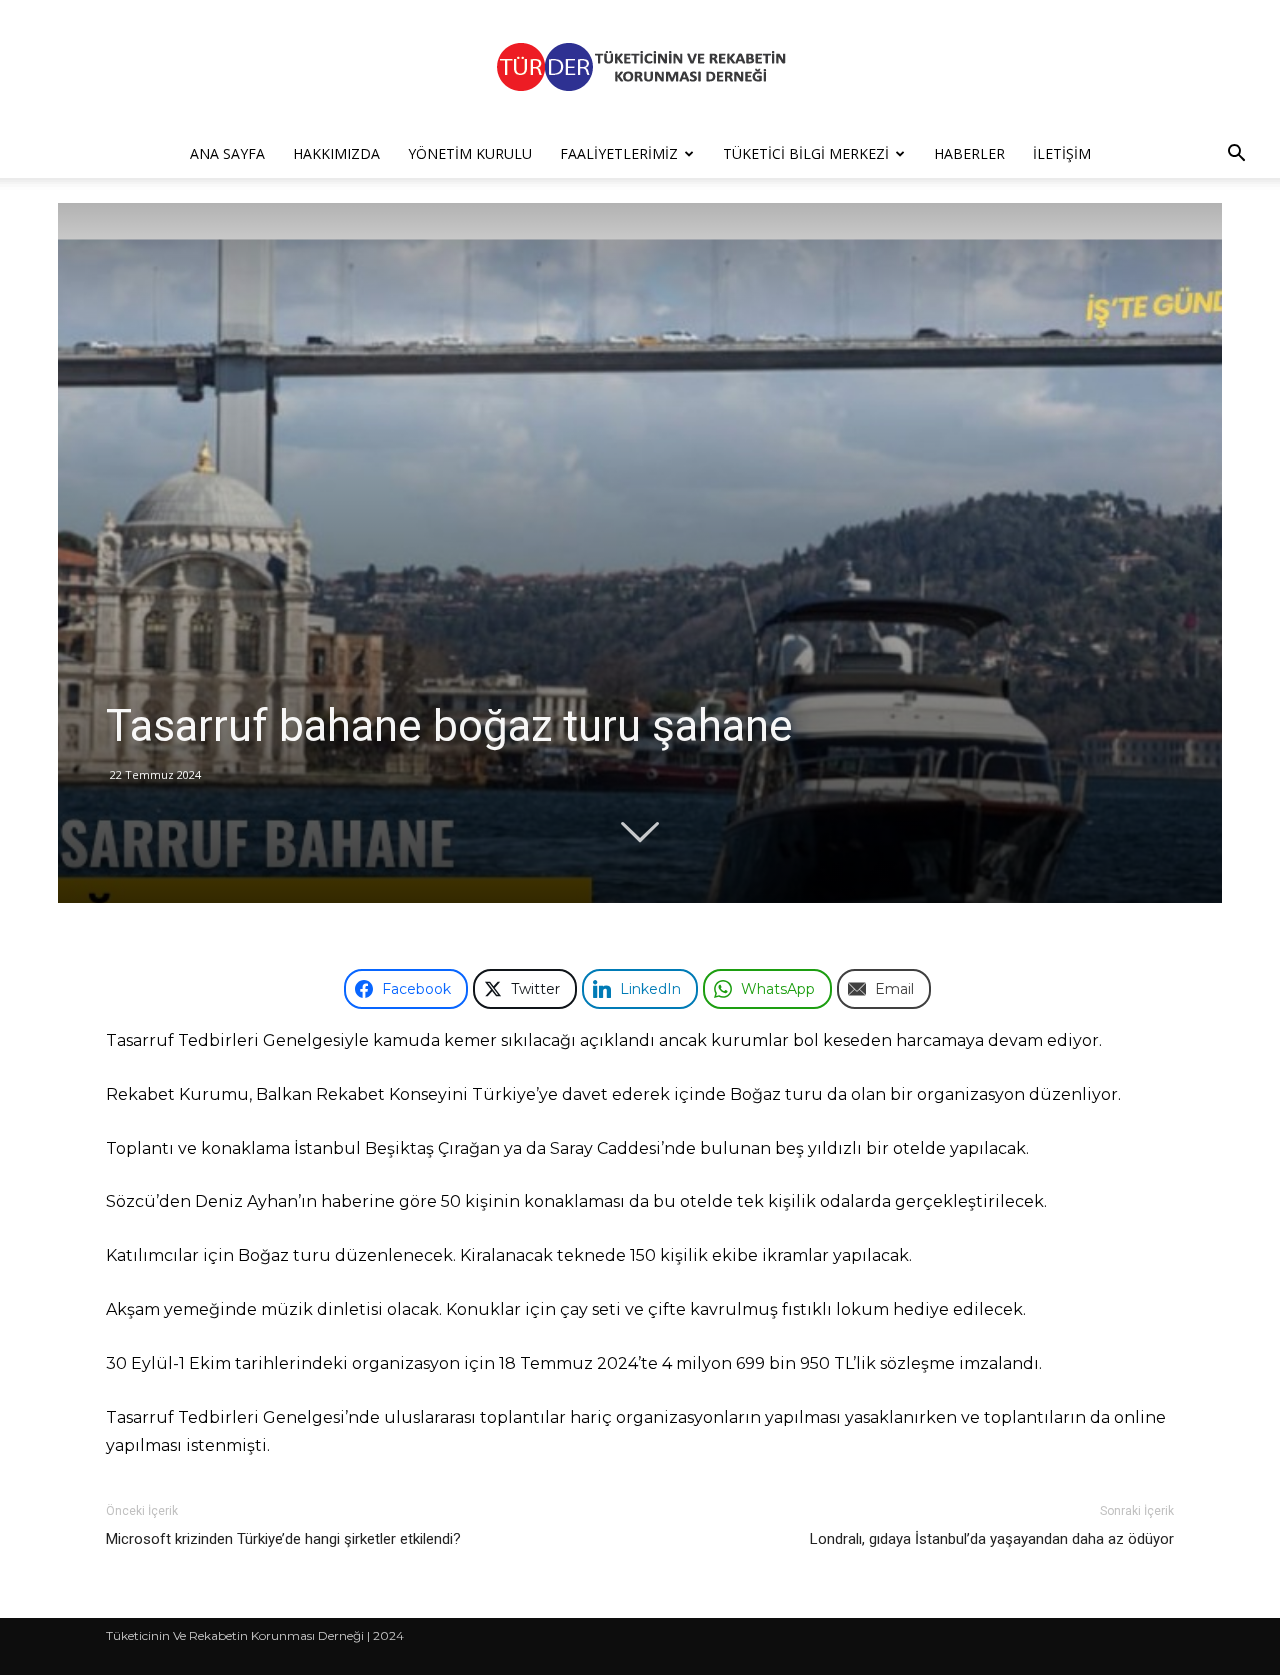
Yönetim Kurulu (470, 153)
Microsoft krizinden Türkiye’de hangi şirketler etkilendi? (283, 1539)
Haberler (969, 153)
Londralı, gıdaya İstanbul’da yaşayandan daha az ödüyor (992, 1539)
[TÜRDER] (640, 66)
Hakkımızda (336, 153)
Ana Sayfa (227, 153)
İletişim (1062, 153)
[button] (1236, 155)
